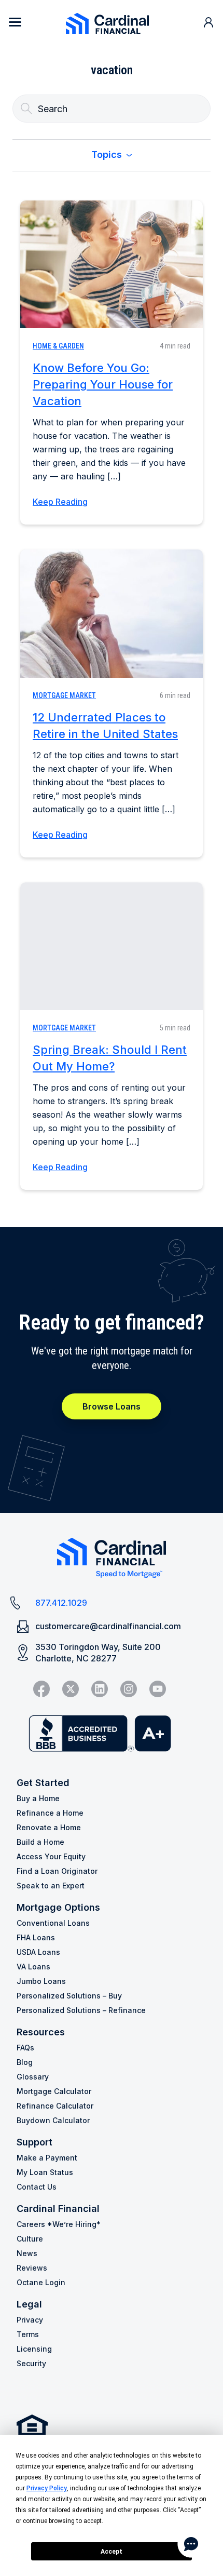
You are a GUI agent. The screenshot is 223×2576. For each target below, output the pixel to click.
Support (34, 2142)
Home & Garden (58, 346)
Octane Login (41, 2282)
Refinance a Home (50, 1813)
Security (31, 2363)
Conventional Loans (53, 1923)
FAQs (25, 2048)
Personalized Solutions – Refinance (81, 2010)
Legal (29, 2304)
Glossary (33, 2077)
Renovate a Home (49, 1827)
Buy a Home (38, 1798)
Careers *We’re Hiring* (59, 2224)
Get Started (43, 1783)
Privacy (30, 2320)
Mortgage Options (58, 1907)
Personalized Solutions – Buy (69, 1996)
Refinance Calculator (55, 2106)
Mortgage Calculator (54, 2091)
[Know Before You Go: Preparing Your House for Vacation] (112, 264)
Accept (112, 2552)
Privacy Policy (47, 2488)
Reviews (32, 2268)
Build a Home (40, 1842)
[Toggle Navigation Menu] (15, 22)
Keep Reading (60, 502)
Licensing (34, 2349)
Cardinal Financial (58, 2209)
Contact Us (37, 2187)
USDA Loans (38, 1952)
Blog (25, 2062)
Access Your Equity (51, 1856)
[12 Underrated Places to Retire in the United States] (112, 613)
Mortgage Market (64, 695)
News (27, 2253)
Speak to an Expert (51, 1886)
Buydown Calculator (53, 2120)
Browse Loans (112, 1406)
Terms (28, 2334)
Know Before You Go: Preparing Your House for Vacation (103, 384)
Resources (41, 2032)
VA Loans (33, 1967)
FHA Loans (36, 1937)
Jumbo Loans (41, 1981)
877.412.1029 (61, 1603)
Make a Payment (47, 2158)
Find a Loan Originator (57, 1871)
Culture (30, 2239)
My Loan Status (45, 2172)
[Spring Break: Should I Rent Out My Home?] (112, 946)
